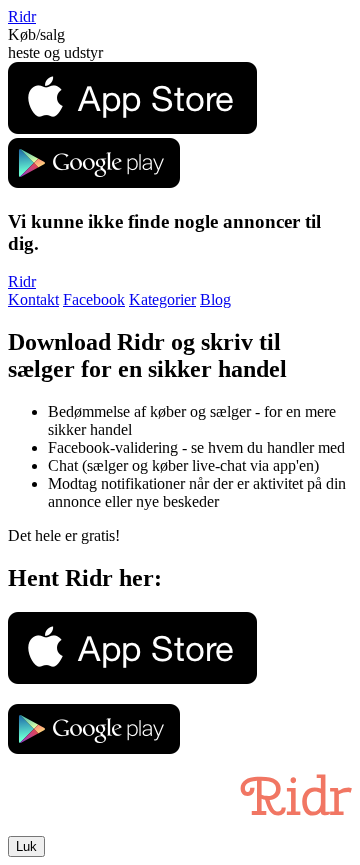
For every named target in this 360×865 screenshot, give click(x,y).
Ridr (22, 16)
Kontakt (33, 299)
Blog (215, 299)
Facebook (94, 299)
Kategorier (162, 299)
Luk (26, 846)
